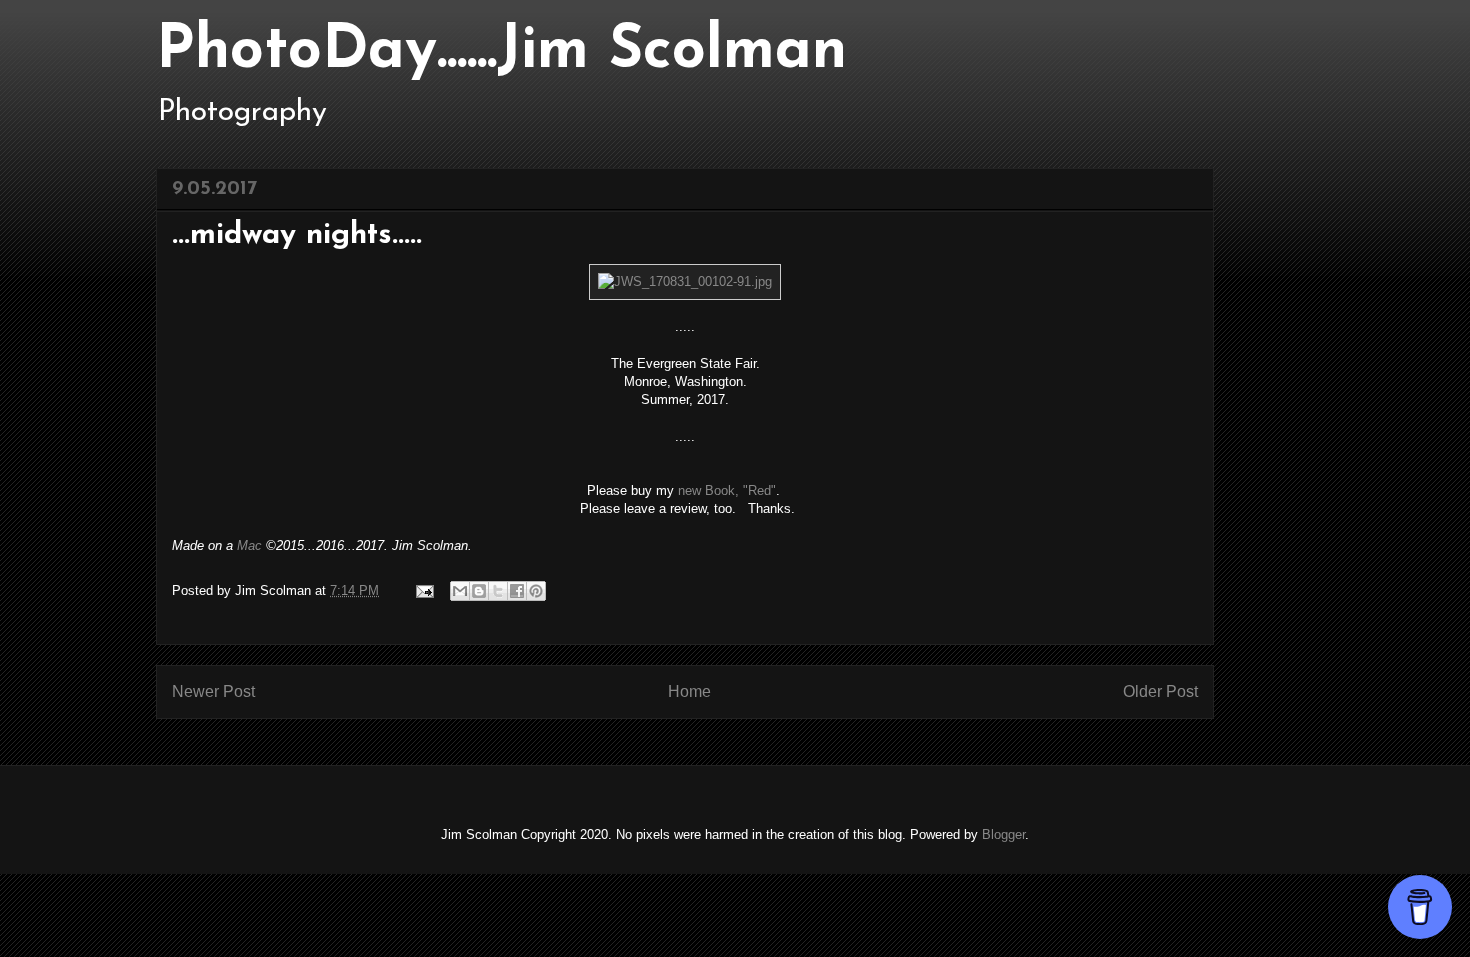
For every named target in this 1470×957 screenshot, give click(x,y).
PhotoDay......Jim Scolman (501, 52)
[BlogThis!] (479, 591)
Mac (249, 545)
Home (689, 691)
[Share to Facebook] (517, 591)
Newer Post (213, 691)
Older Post (1160, 691)
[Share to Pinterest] (536, 591)
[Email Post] (423, 590)
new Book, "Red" (727, 490)
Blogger (1003, 834)
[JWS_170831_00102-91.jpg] (685, 281)
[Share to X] (498, 591)
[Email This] (460, 591)
